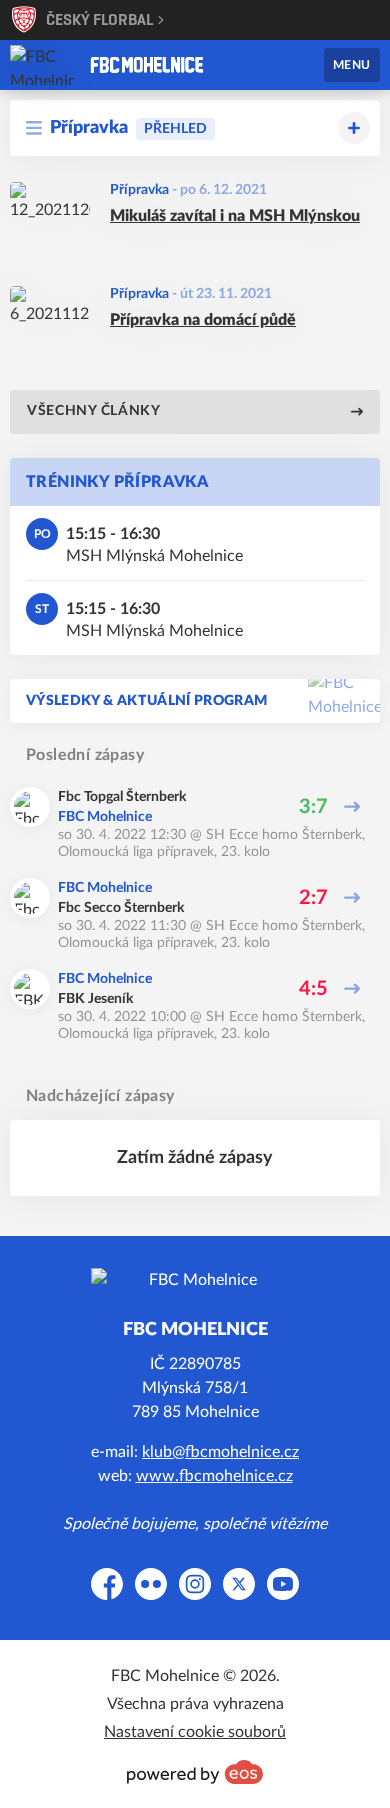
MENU (352, 65)
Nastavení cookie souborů (195, 1732)
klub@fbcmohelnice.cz (220, 1452)
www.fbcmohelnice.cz (214, 1476)
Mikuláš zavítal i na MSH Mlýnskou (235, 216)
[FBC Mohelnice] (147, 65)
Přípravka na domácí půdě (203, 320)
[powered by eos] (195, 1772)
